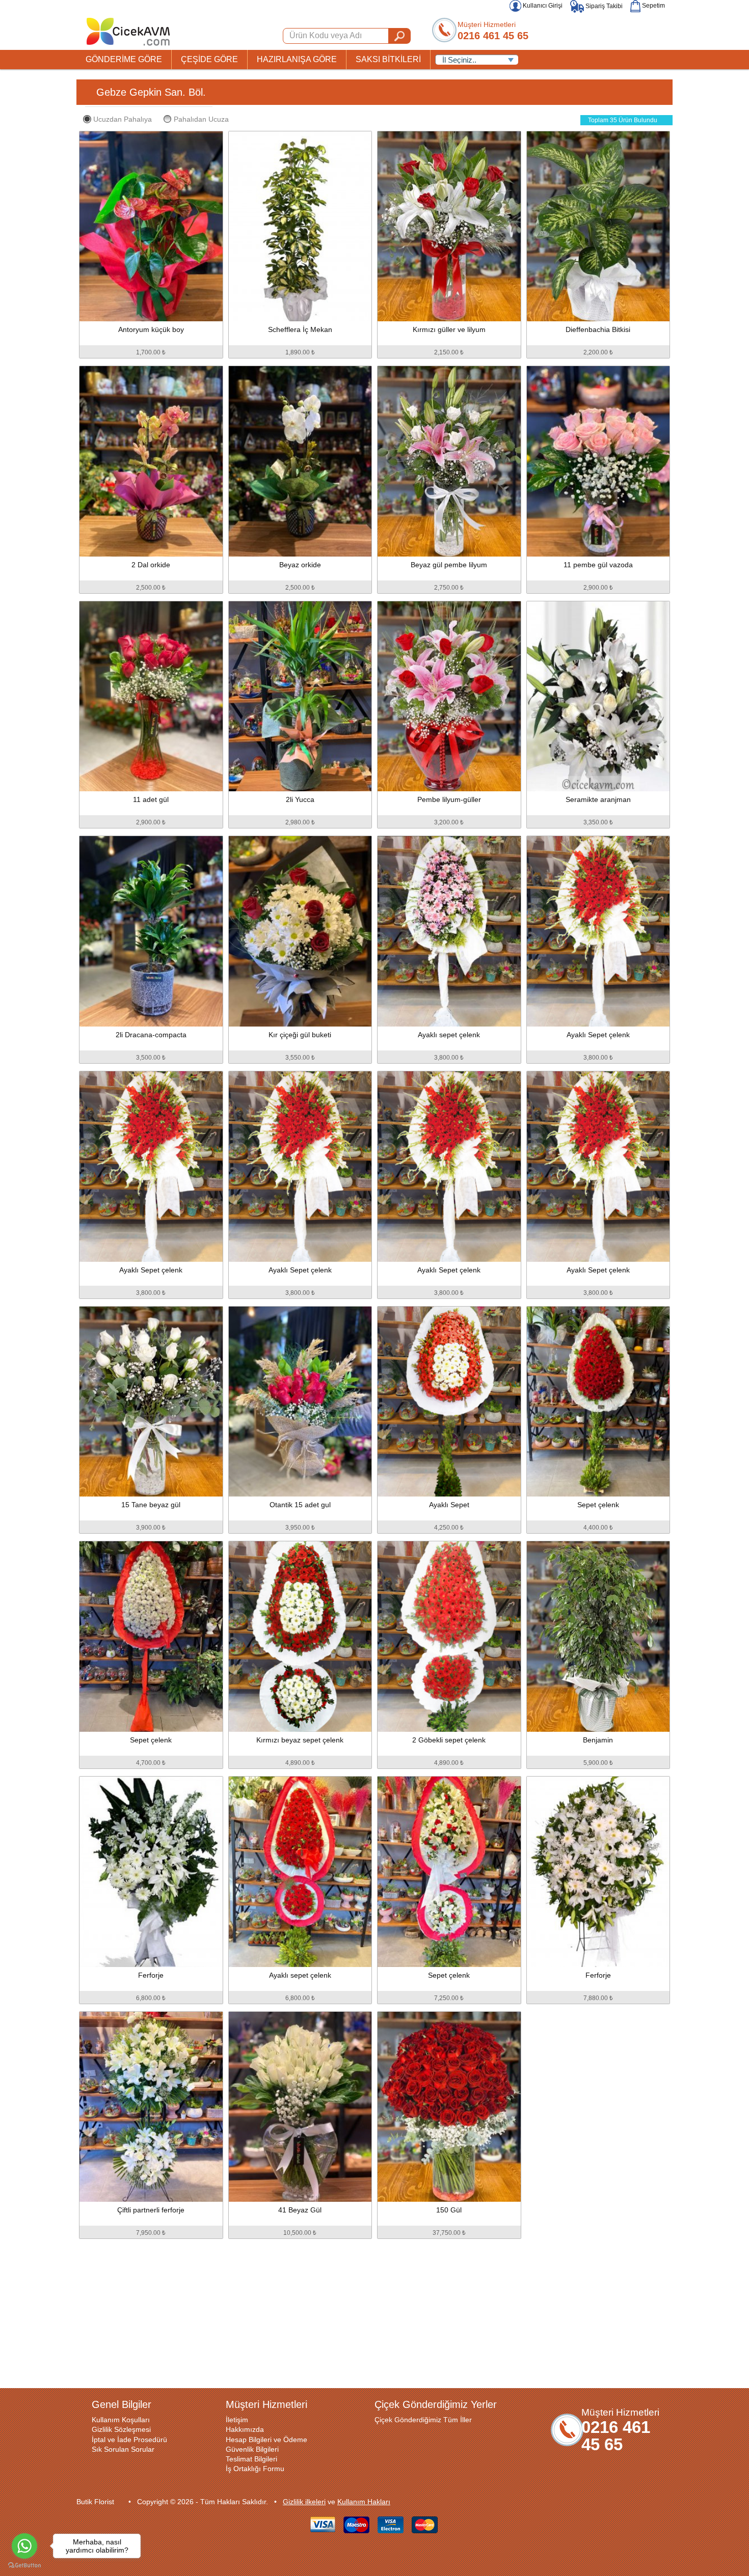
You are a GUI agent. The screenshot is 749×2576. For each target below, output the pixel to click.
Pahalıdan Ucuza (201, 119)
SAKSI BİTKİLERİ (388, 59)
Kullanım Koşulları (121, 2420)
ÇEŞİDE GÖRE (209, 59)
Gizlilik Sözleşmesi (121, 2429)
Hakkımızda (245, 2429)
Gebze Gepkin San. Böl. (151, 92)
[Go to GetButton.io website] (24, 2566)
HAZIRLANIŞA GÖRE (297, 59)
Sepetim (653, 6)
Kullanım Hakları (364, 2502)
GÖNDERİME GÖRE (124, 59)
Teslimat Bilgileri (251, 2459)
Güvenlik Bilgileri (252, 2449)
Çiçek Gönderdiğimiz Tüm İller (423, 2420)
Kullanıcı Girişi (542, 6)
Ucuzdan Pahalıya (123, 119)
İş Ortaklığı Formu (255, 2469)
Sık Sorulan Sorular (123, 2449)
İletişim (237, 2420)
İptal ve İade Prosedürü (129, 2440)
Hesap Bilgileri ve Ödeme (266, 2440)
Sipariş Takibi (603, 6)
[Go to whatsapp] (24, 2546)
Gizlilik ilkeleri (304, 2502)
